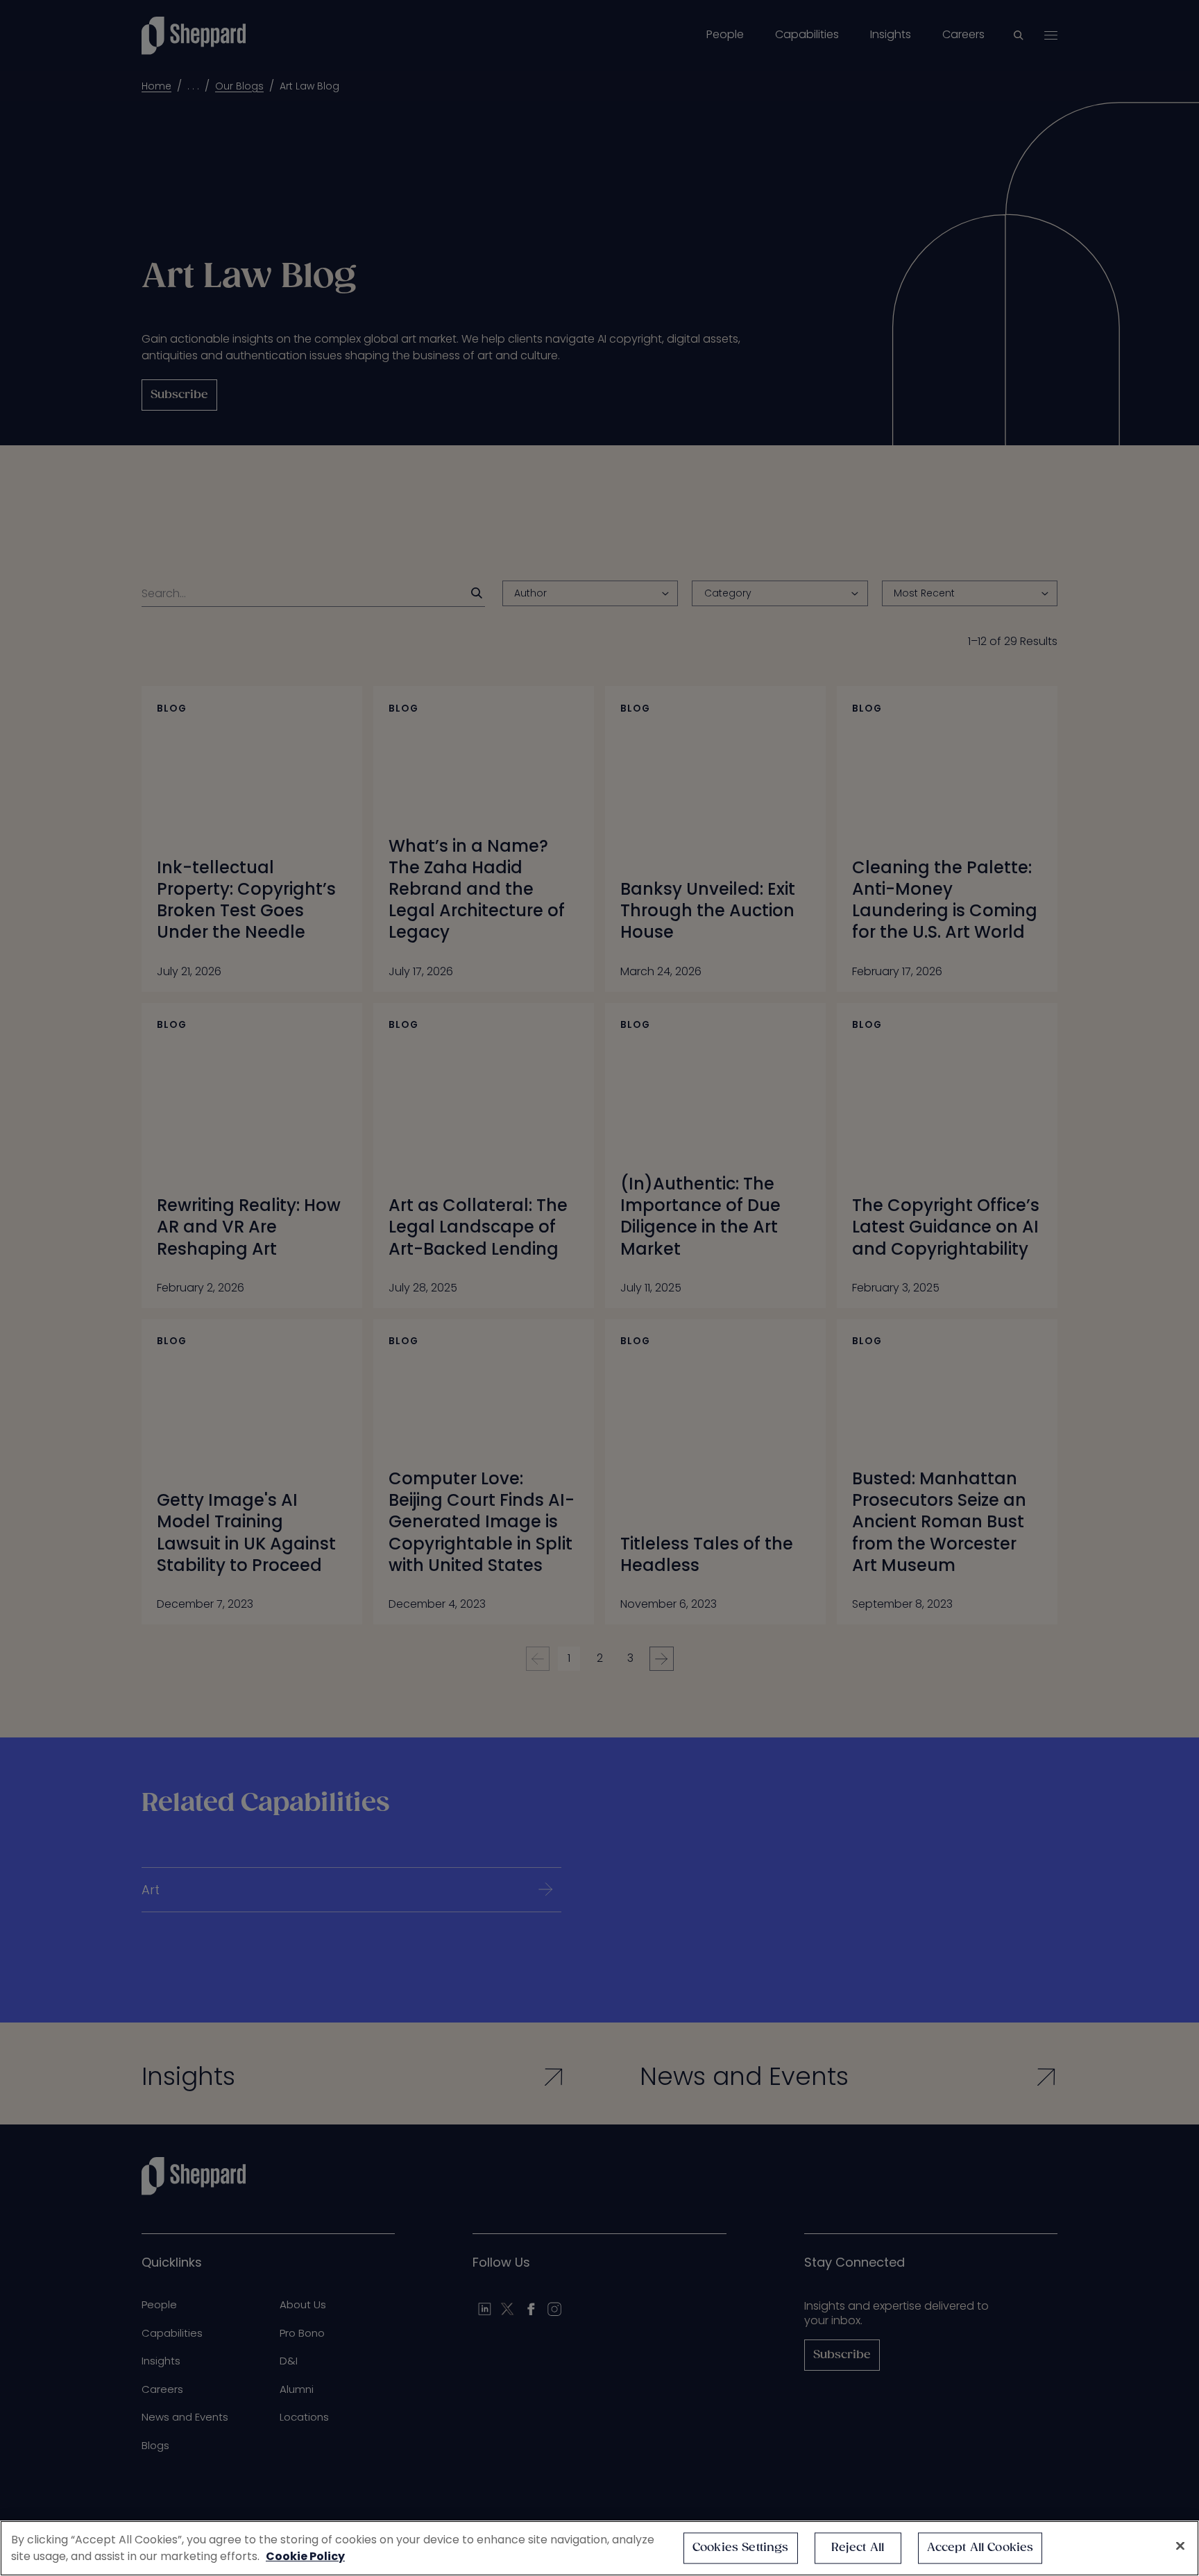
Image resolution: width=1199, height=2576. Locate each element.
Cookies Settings (741, 2548)
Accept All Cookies (980, 2548)
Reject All (858, 2548)
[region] (599, 2548)
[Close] (1180, 2546)
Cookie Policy (305, 2556)
